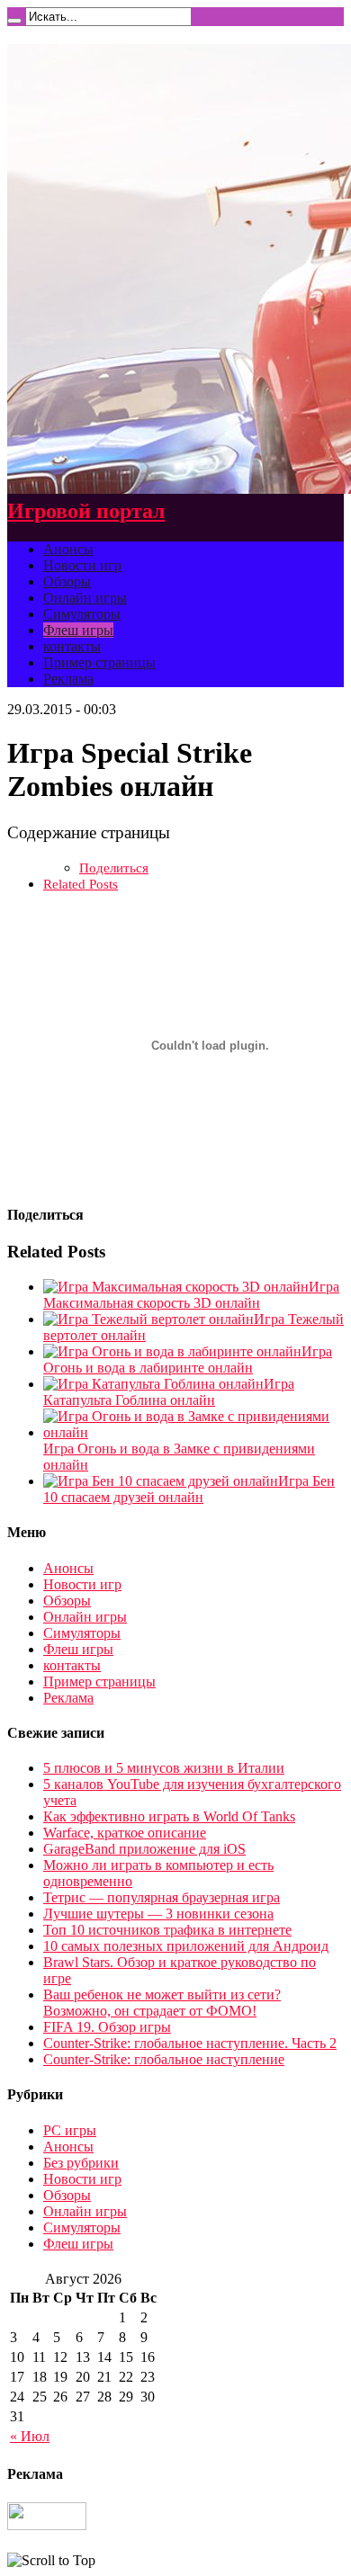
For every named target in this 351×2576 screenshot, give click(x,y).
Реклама (68, 679)
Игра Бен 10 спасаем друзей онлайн (189, 1489)
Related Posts (81, 884)
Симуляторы (82, 614)
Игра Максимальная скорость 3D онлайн (191, 1295)
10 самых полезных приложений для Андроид (186, 1946)
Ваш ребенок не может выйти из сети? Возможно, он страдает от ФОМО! (162, 2003)
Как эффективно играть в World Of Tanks (169, 1816)
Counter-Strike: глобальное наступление (164, 2059)
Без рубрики (81, 2163)
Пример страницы (99, 662)
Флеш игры (78, 630)
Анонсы (68, 549)
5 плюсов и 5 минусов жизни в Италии (164, 1768)
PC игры (70, 2130)
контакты (72, 646)
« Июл (30, 2436)
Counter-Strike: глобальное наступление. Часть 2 (190, 2043)
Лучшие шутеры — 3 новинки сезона (158, 1914)
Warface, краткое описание (125, 1833)
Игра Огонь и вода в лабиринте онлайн (188, 1360)
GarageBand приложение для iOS (144, 1849)
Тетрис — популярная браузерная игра (162, 1897)
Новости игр (82, 565)
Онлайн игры (85, 598)
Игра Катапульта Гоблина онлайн (169, 1392)
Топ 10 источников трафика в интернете (167, 1930)
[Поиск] (14, 21)
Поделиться (114, 868)
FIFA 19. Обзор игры (107, 2027)
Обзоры (67, 581)
